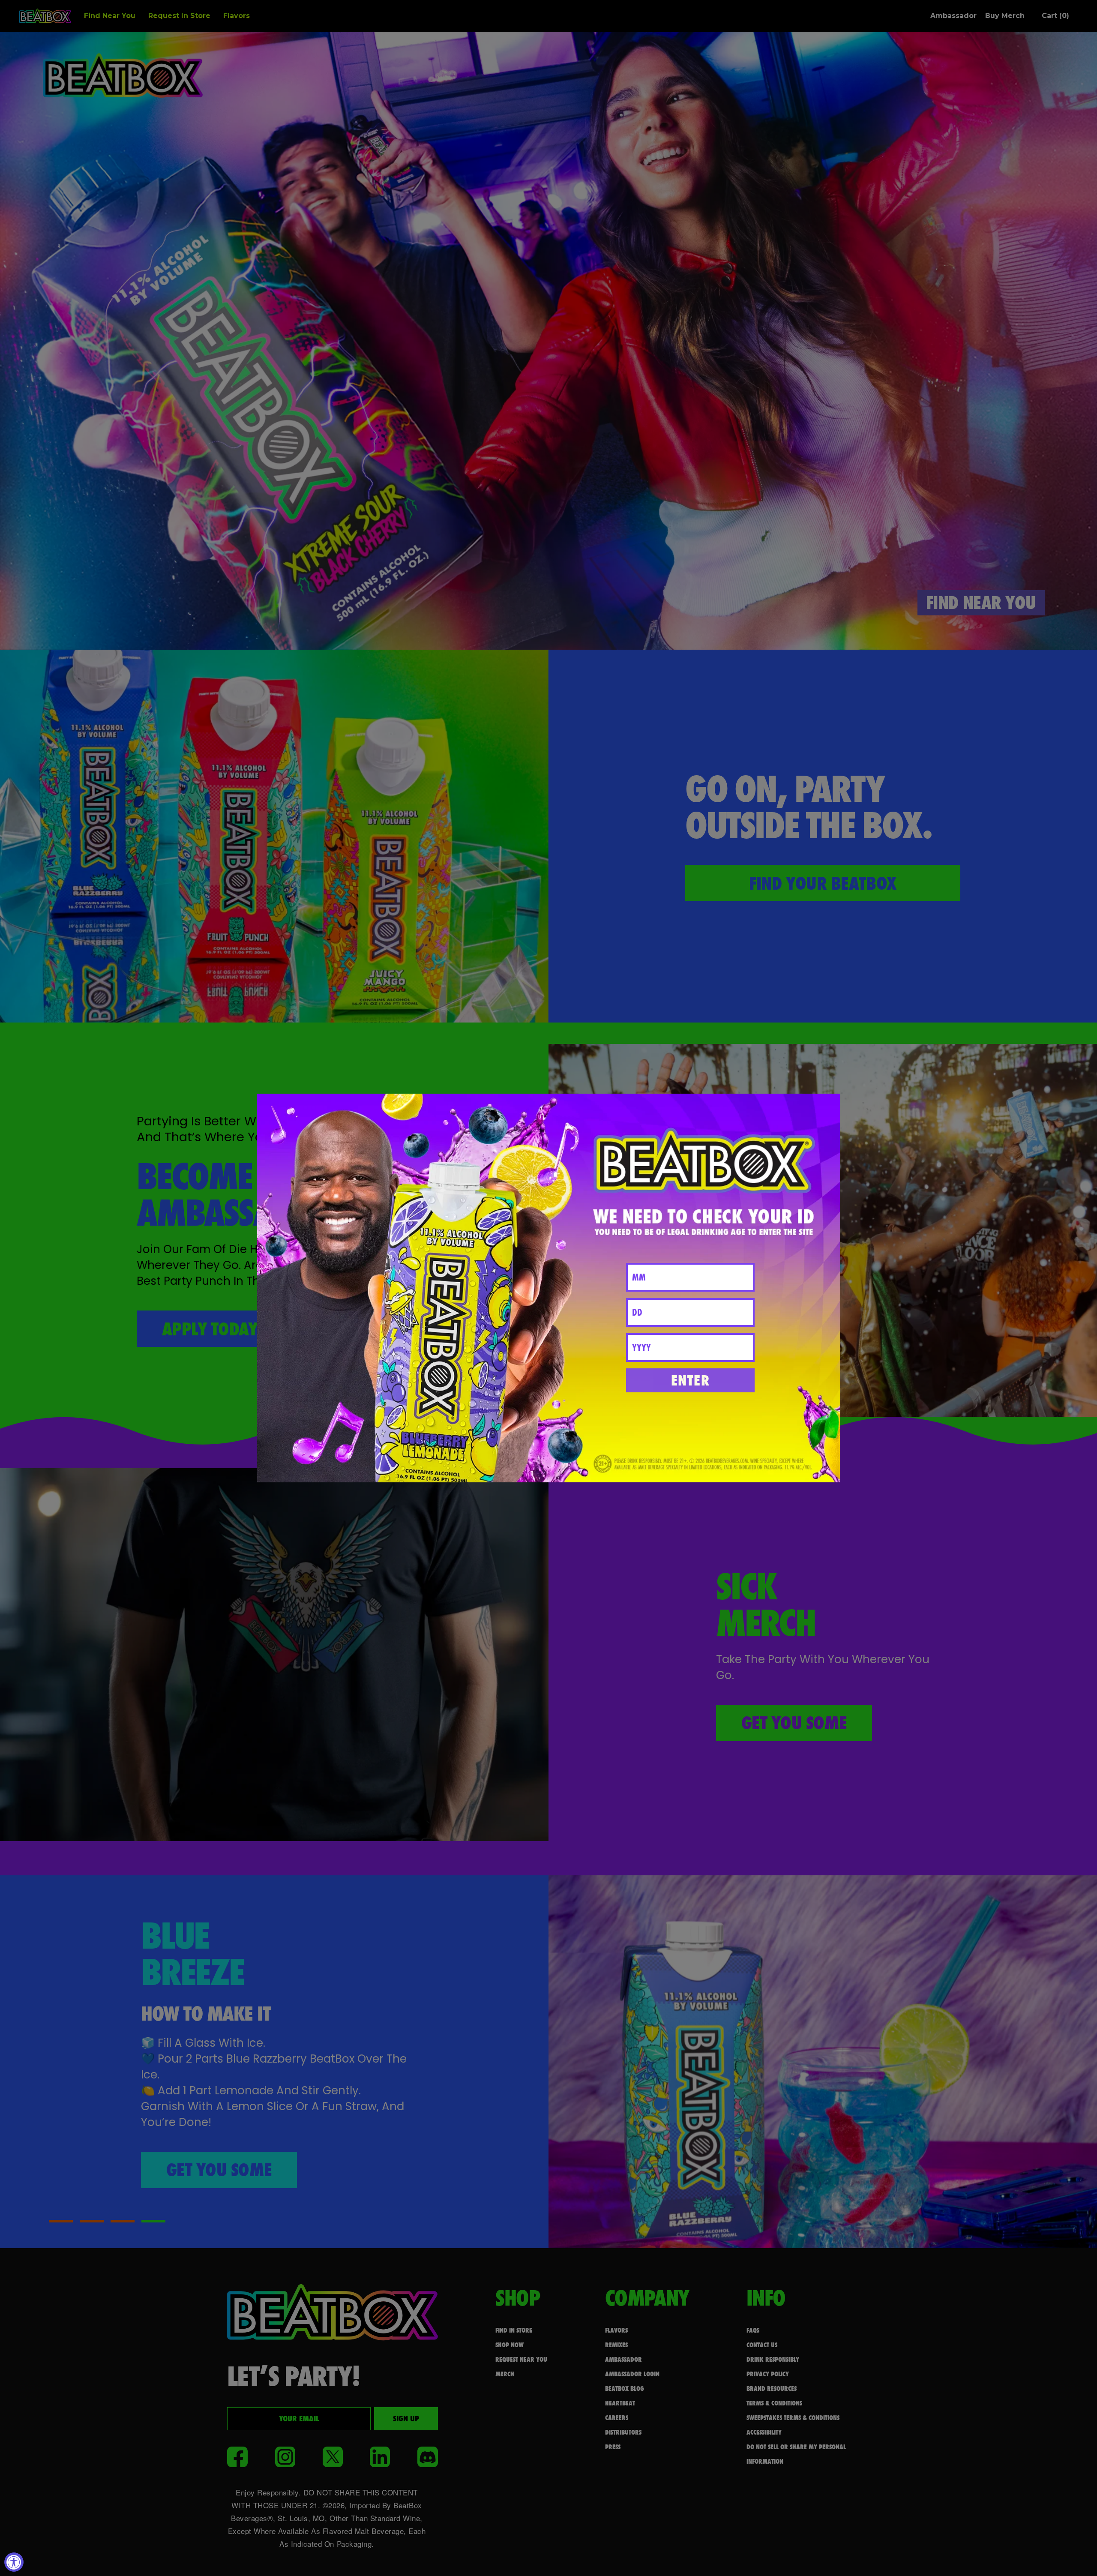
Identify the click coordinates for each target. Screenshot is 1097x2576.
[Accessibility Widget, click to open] (14, 2562)
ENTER (691, 1380)
